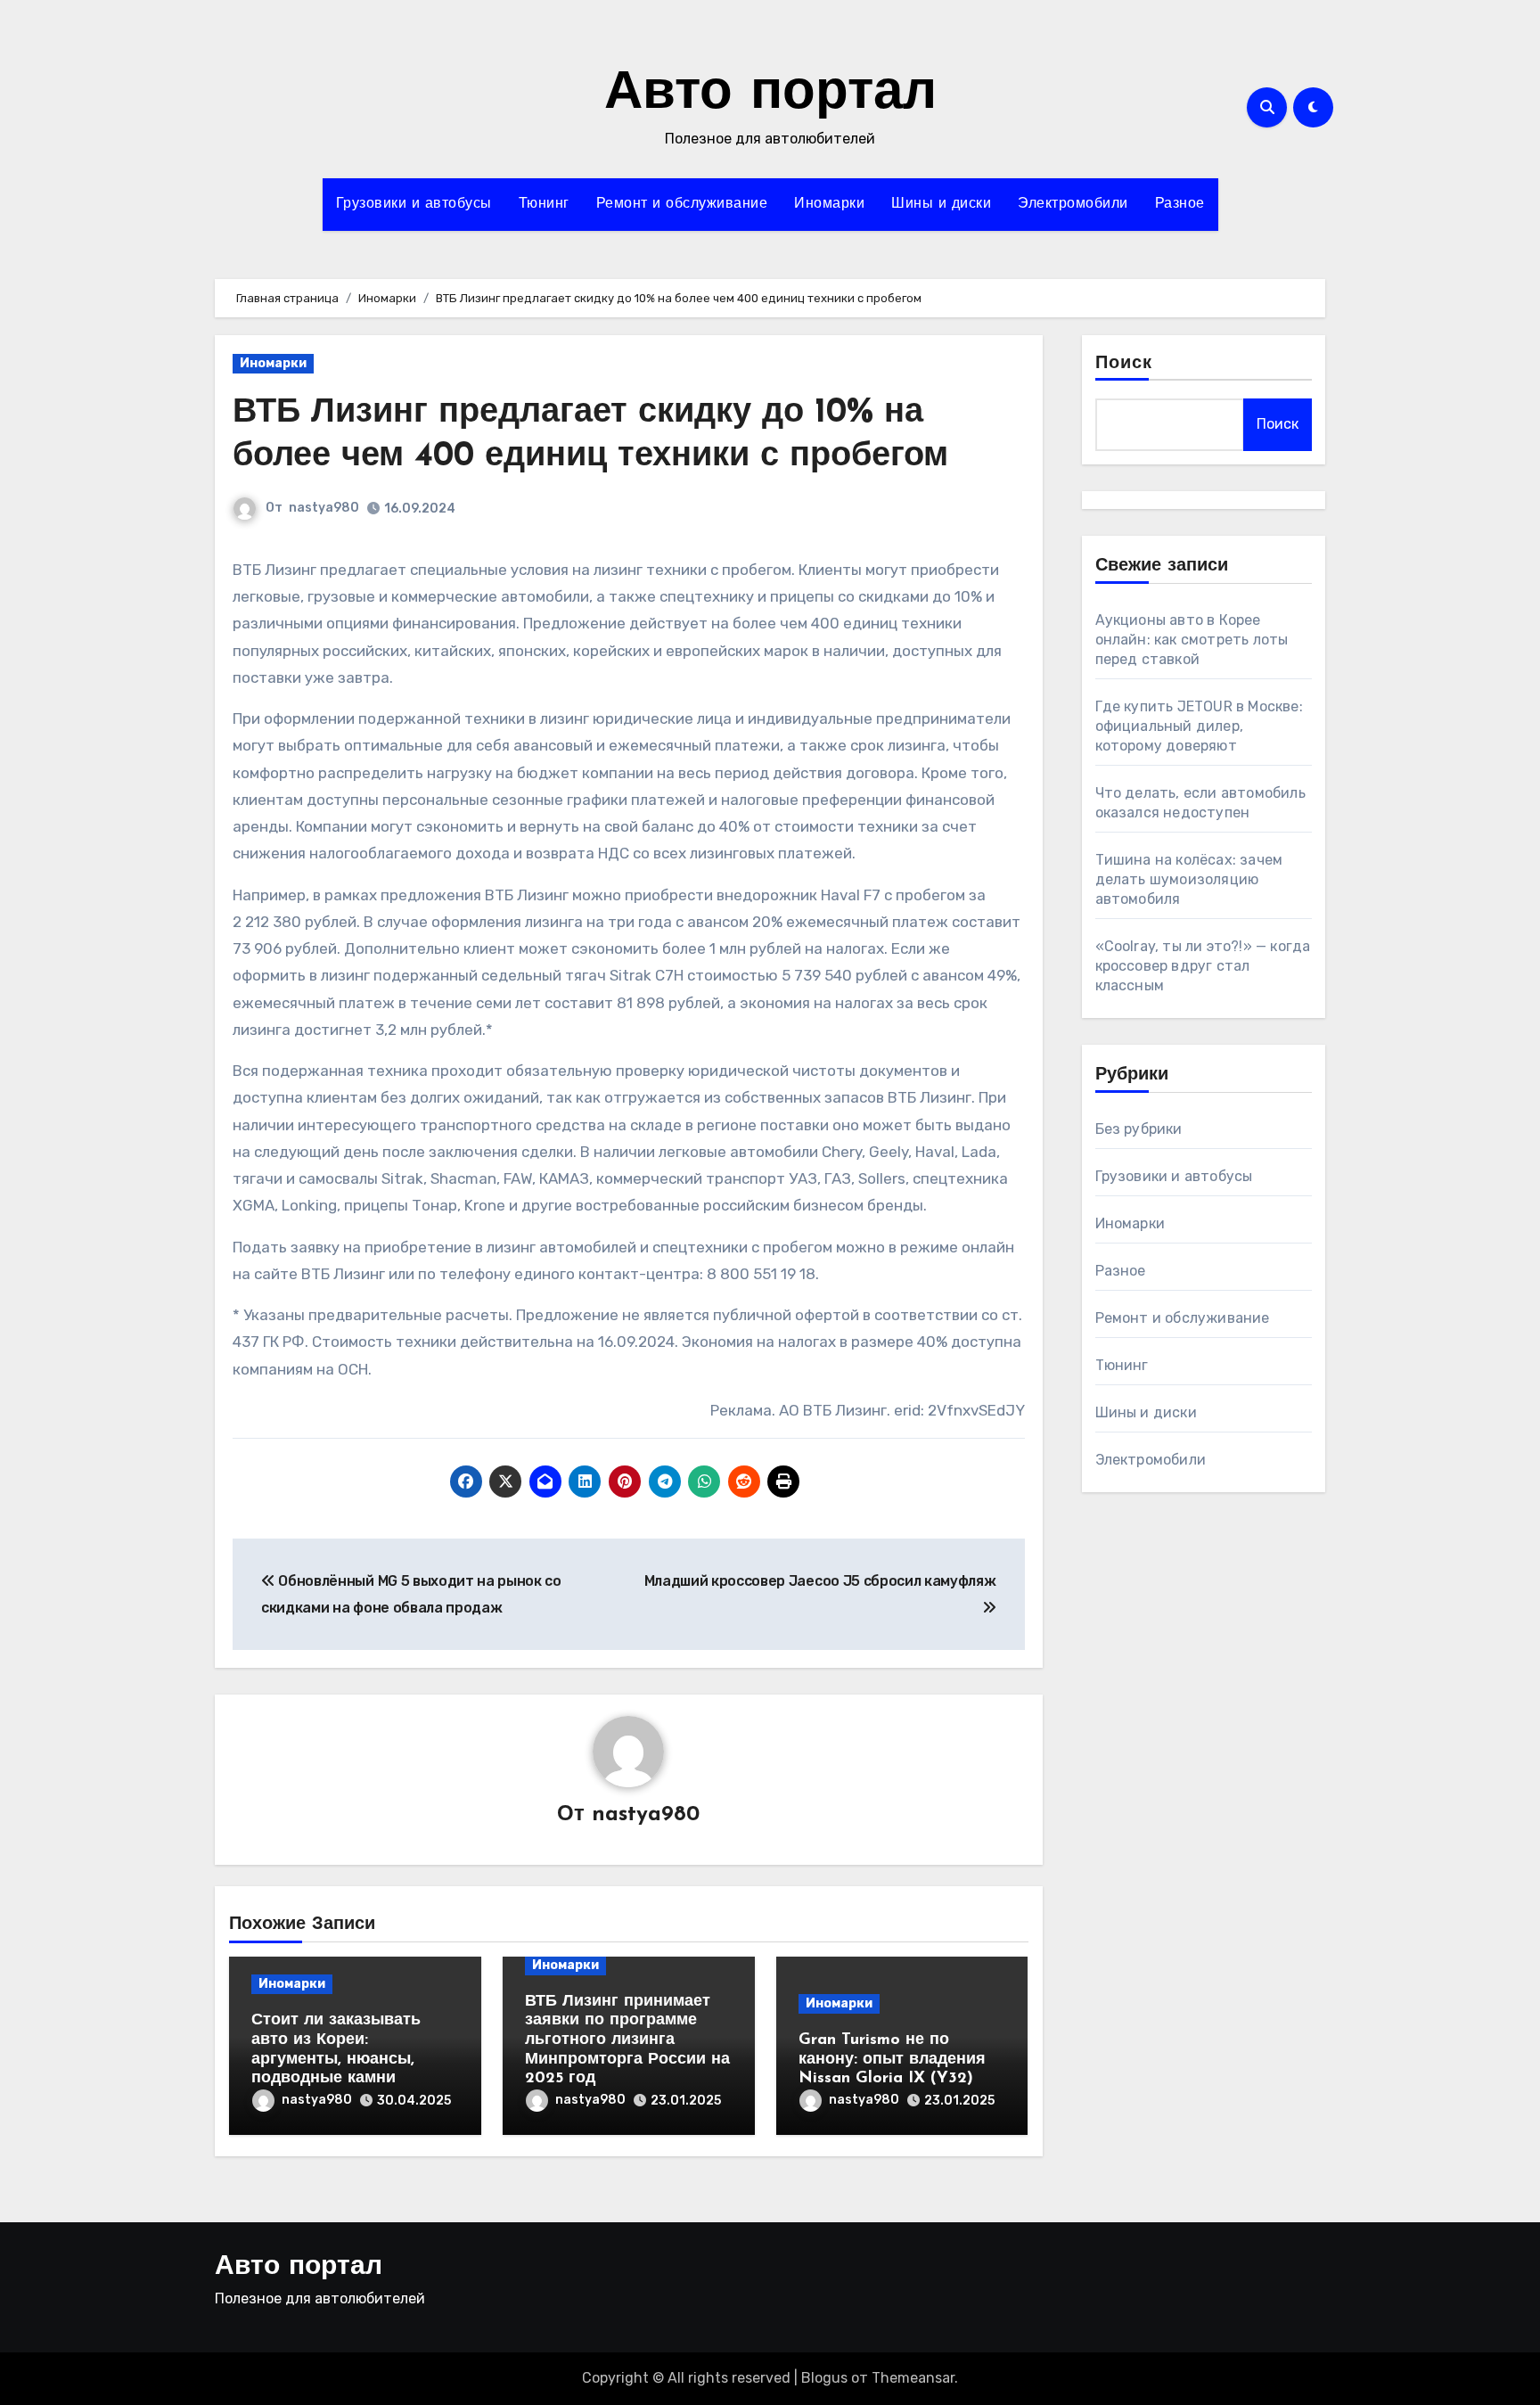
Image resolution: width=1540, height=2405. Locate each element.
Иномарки (829, 204)
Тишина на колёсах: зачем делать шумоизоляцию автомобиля (1189, 879)
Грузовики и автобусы (414, 204)
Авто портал (770, 94)
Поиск (1124, 364)
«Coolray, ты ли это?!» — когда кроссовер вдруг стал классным (1203, 966)
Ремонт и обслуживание (682, 204)
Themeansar (913, 2378)
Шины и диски (941, 204)
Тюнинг (544, 204)
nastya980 (324, 508)
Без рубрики (1139, 1129)
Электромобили (1073, 204)
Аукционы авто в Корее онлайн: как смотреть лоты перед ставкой (1192, 640)
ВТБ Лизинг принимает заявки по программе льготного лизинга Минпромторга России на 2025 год (627, 2040)
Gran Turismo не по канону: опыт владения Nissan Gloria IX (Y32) (892, 2060)
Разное (1180, 204)
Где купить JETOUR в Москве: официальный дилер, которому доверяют (1199, 726)
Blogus (824, 2378)
